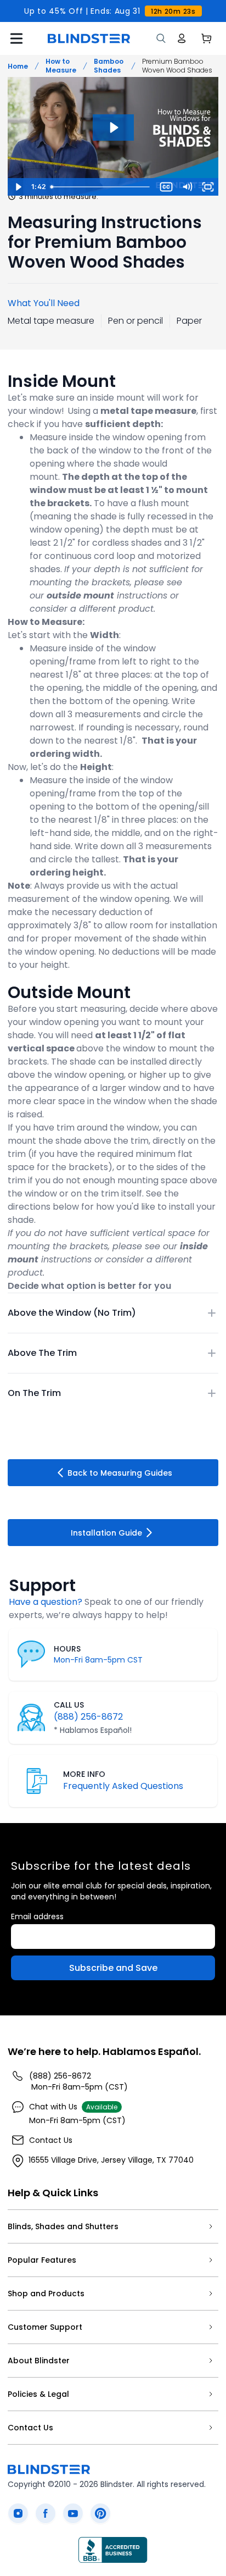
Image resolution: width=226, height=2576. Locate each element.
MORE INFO (84, 1774)
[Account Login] (182, 38)
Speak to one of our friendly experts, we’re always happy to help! (106, 1608)
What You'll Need (44, 303)
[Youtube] (73, 2513)
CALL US (69, 1705)
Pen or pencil (135, 321)
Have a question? (46, 1602)
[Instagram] (18, 2513)
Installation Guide (106, 1533)
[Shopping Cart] (206, 38)
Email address (37, 1916)
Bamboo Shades (109, 66)
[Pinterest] (100, 2513)
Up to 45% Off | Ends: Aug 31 (110, 11)
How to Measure (61, 66)
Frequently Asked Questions (123, 1786)
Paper (189, 321)
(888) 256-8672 (88, 1717)
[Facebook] (46, 2513)
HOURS (67, 1649)
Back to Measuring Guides (120, 1473)
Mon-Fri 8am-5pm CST (98, 1660)
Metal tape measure (51, 321)
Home (18, 66)
